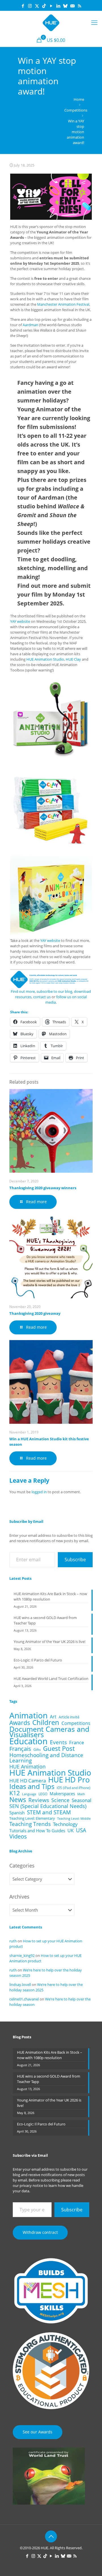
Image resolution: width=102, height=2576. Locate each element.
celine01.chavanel (24, 1999)
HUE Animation (27, 1767)
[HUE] (51, 22)
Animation (28, 1715)
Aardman (30, 325)
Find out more (23, 991)
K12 (15, 1793)
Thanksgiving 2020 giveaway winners (43, 1188)
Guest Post (59, 1748)
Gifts (37, 1749)
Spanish (17, 1813)
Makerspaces (62, 1794)
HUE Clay (73, 659)
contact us (42, 997)
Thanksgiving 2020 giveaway (35, 1313)
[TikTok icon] (44, 6)
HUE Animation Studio (45, 659)
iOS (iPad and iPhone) (74, 1788)
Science (60, 1800)
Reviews (39, 1800)
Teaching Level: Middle (74, 1819)
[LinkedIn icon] (58, 6)
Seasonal (81, 1800)
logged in (39, 1492)
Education (28, 1741)
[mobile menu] (94, 22)
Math (81, 1794)
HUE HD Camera (28, 1781)
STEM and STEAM (49, 1812)
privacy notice (31, 2185)
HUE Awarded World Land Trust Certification (51, 1679)
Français (20, 1749)
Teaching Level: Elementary (32, 1818)
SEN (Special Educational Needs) (48, 1806)
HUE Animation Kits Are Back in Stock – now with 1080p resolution (50, 1596)
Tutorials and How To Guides (37, 1831)
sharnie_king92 (22, 1955)
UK (71, 1831)
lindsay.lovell (20, 1985)
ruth (13, 1941)
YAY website (20, 621)
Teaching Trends (30, 1824)
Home (79, 99)
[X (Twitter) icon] (37, 6)
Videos (18, 1836)
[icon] (65, 6)
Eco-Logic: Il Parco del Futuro (38, 1660)
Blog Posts (22, 2037)
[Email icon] (72, 6)
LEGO (43, 1794)
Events (58, 1742)
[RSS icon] (79, 6)
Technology (65, 1824)
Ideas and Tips (32, 1787)
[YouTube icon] (51, 6)
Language (29, 1794)
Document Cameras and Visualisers (49, 1732)
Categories (22, 1866)
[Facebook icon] (23, 6)
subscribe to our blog (54, 991)
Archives (19, 1897)
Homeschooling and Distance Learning (46, 1758)
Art (53, 1717)
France (77, 1742)
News (18, 1800)
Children (46, 1723)
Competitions (76, 110)
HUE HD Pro (69, 1780)
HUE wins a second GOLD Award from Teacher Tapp (45, 1620)
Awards (20, 1723)
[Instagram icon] (30, 6)
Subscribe (75, 1560)
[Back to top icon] (51, 2536)
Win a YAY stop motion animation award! (76, 132)
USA (81, 1830)
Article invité (69, 1717)
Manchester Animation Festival (63, 304)
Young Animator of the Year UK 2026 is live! (49, 1642)
